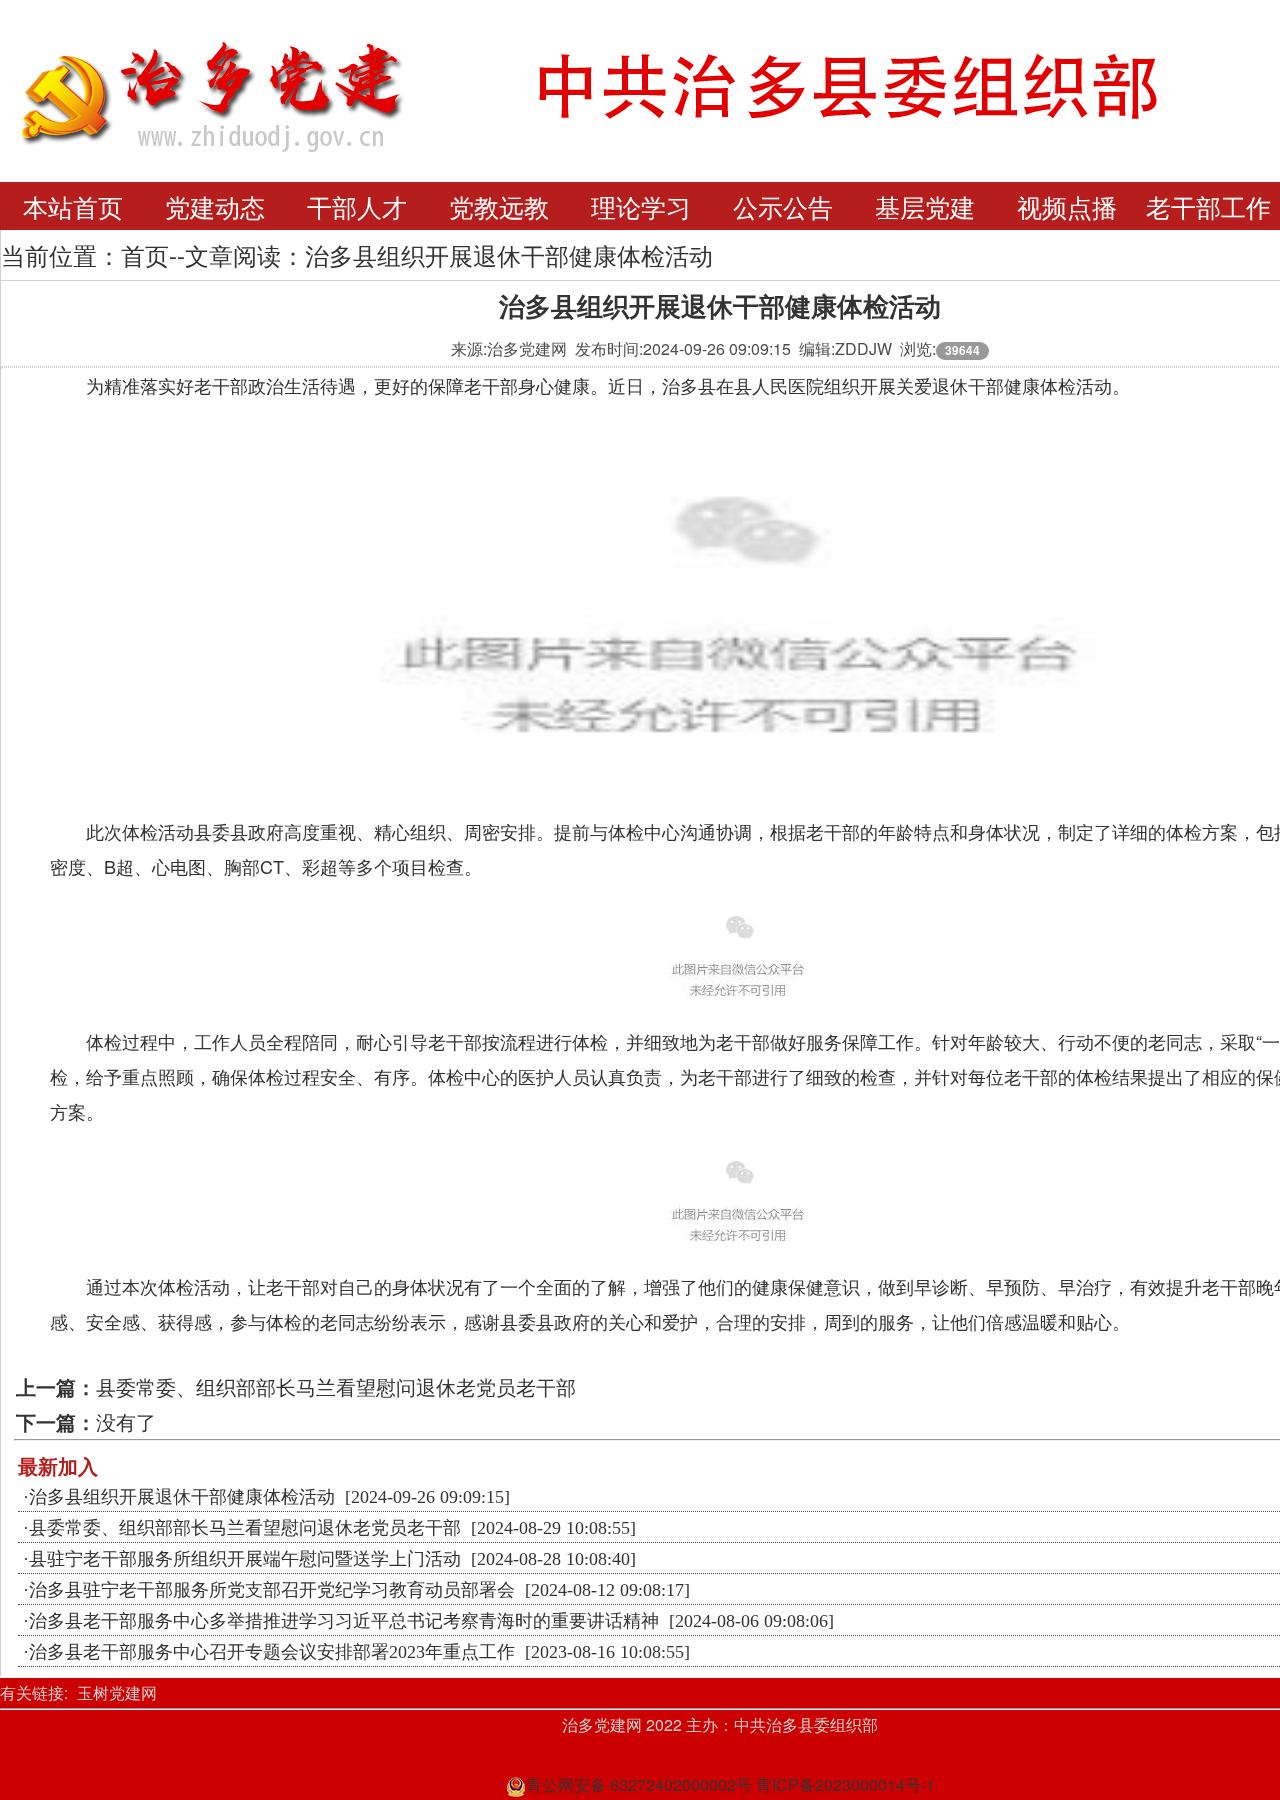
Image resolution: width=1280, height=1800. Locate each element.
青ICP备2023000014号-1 (845, 1784)
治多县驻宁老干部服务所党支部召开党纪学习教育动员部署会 (272, 1590)
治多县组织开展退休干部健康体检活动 (182, 1497)
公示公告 (783, 206)
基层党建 (925, 206)
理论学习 (641, 206)
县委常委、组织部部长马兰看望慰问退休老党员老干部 (336, 1386)
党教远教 (499, 206)
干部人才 (357, 206)
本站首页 (73, 206)
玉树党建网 (117, 1692)
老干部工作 (1208, 206)
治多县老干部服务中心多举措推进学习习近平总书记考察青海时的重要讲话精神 (344, 1621)
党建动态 (215, 206)
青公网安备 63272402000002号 (639, 1784)
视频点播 (1067, 206)
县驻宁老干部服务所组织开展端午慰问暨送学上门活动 (245, 1559)
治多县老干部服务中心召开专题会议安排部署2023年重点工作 (272, 1652)
